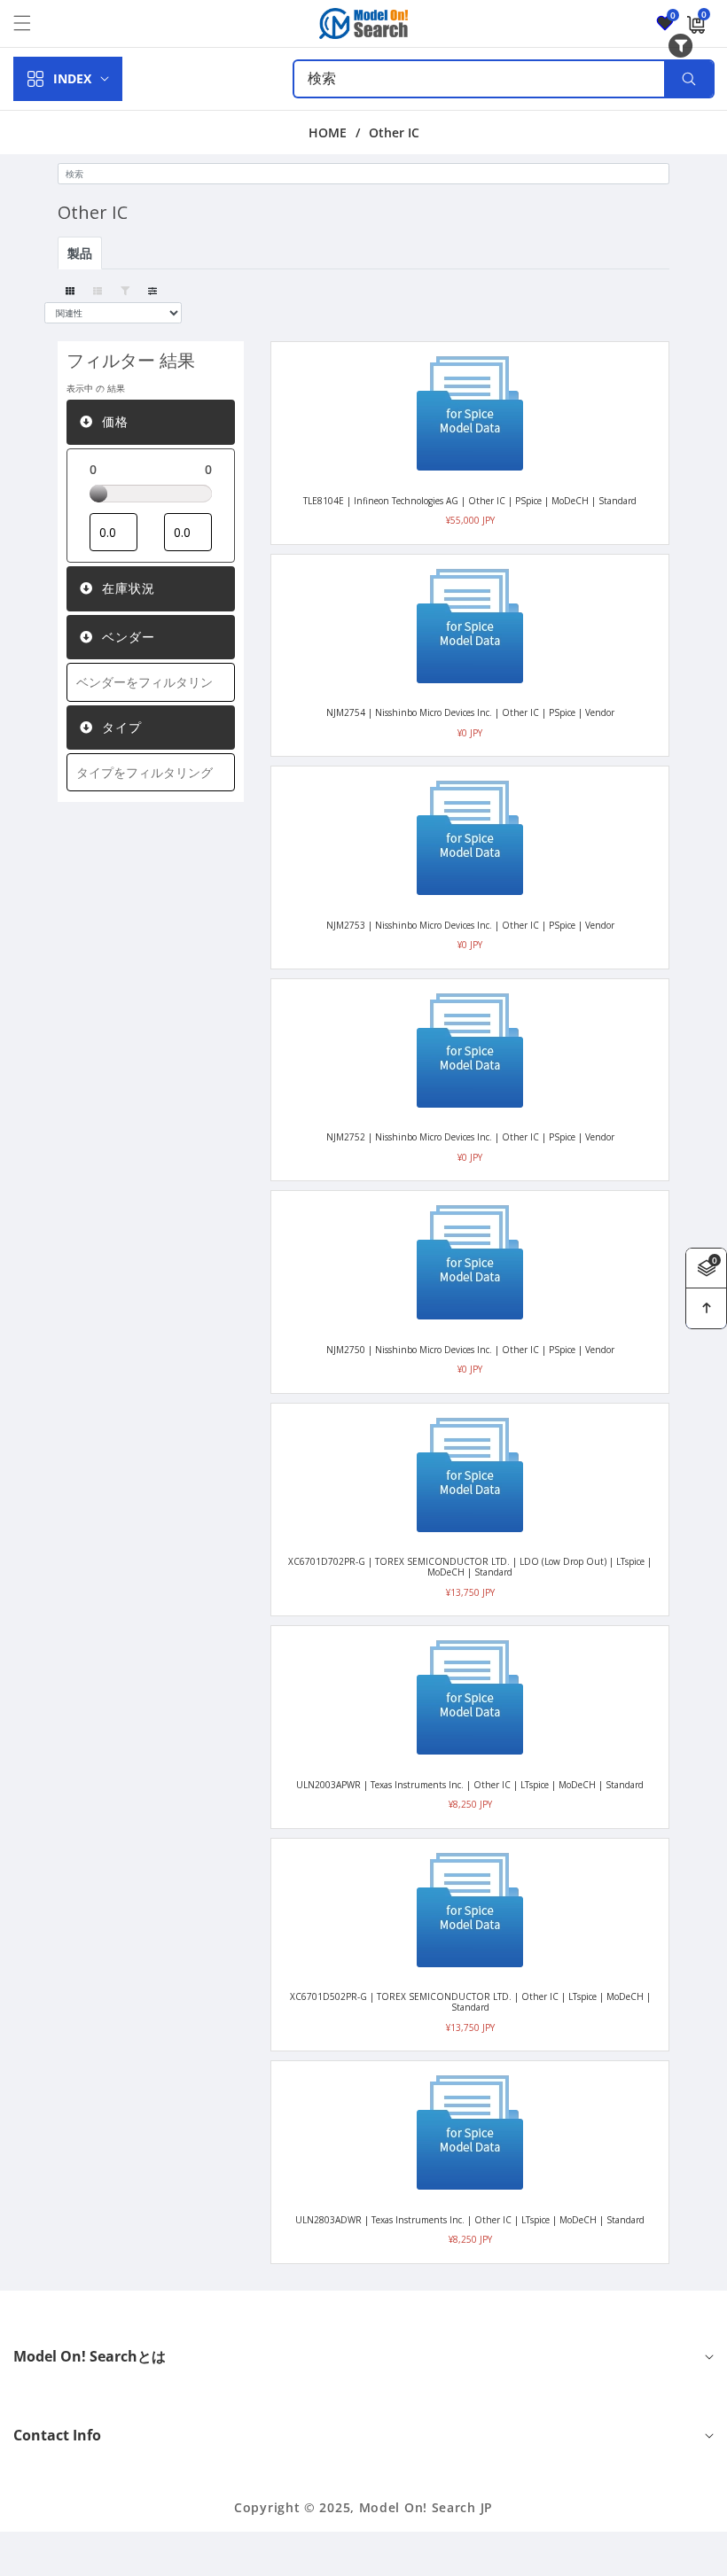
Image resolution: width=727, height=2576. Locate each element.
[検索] (688, 79)
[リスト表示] (97, 291)
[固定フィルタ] (125, 291)
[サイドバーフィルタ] (152, 291)
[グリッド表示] (70, 291)
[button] (33, 23)
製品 (80, 253)
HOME (328, 133)
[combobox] (504, 79)
